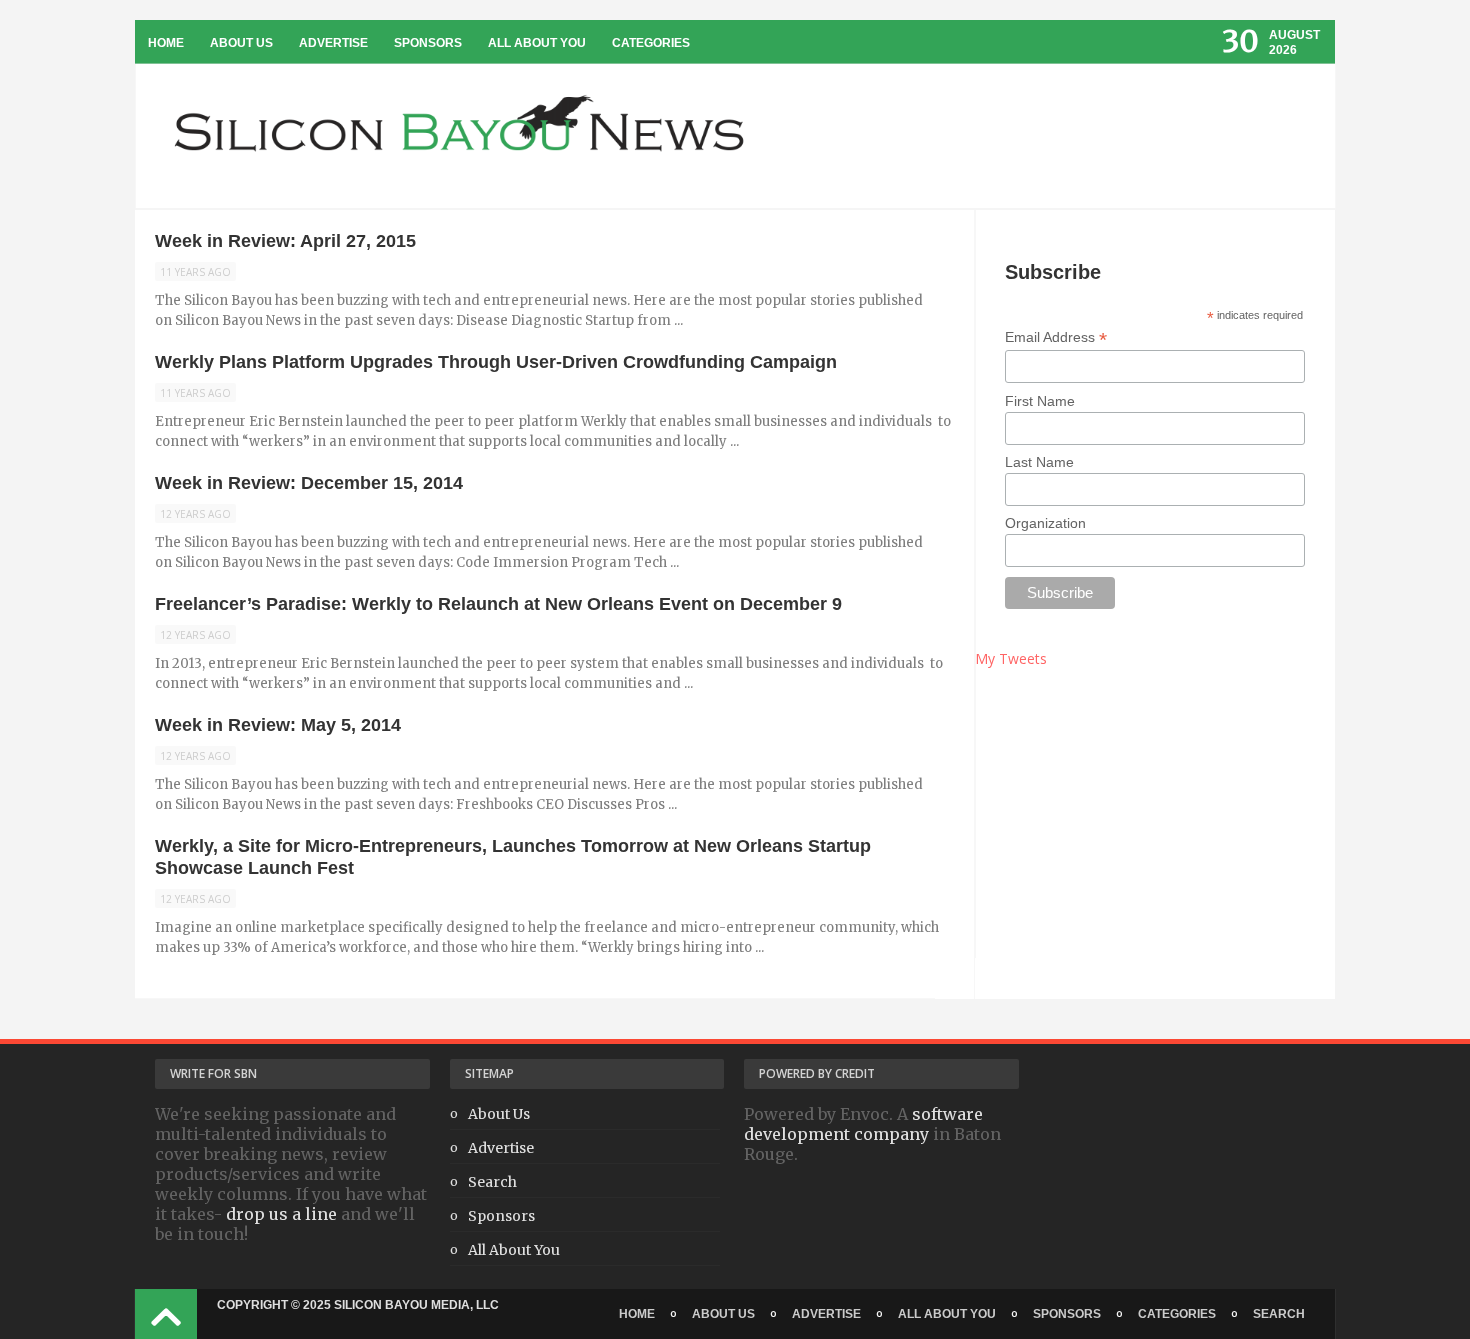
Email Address (1056, 337)
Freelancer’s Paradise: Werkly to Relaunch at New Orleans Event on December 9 (498, 604)
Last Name (1039, 462)
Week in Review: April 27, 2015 (285, 241)
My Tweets (1011, 658)
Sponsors (428, 43)
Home (166, 43)
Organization (1045, 523)
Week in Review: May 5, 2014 (278, 725)
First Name (1040, 401)
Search (492, 1182)
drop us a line (281, 1214)
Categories (651, 43)
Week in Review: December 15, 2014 (309, 483)
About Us (241, 43)
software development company (863, 1124)
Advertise (333, 43)
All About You (537, 43)
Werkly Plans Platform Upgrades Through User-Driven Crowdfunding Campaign (496, 362)
